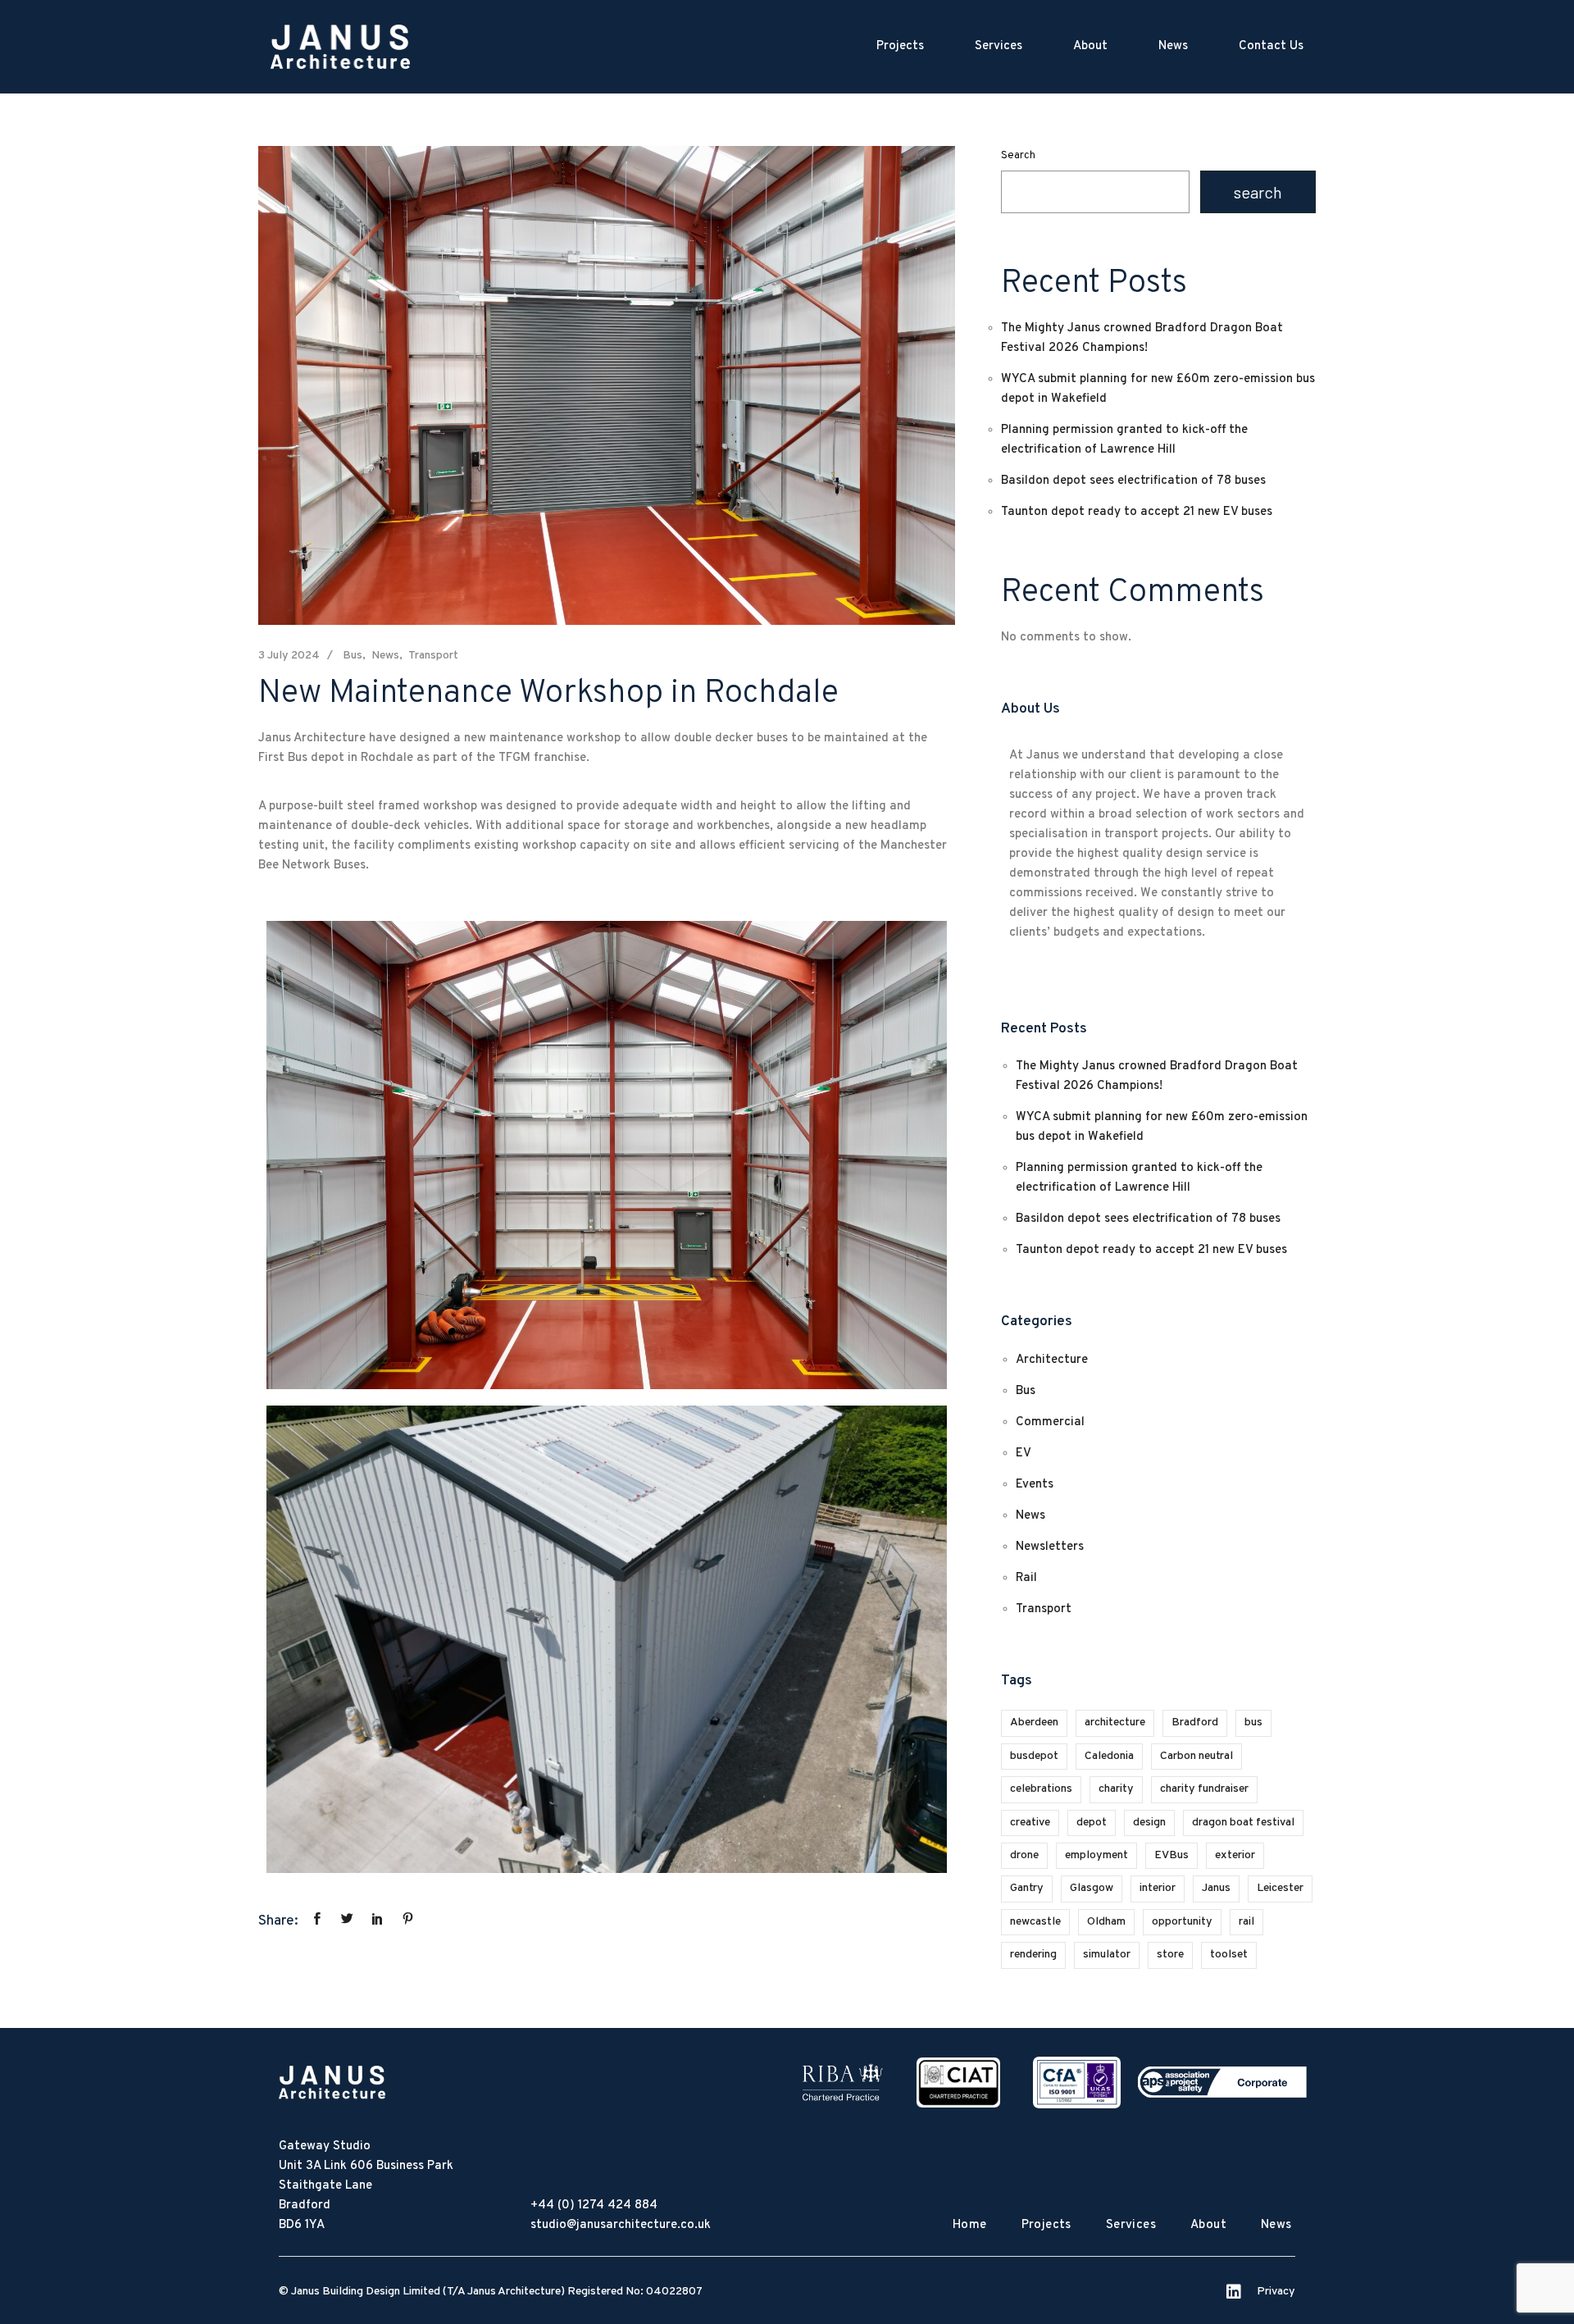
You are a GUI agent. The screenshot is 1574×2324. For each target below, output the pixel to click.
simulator (1107, 1955)
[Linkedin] (1234, 2292)
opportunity (1182, 1922)
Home (970, 2225)
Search (1018, 156)
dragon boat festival (1243, 1823)
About (1090, 46)
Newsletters (1050, 1547)
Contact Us (1271, 46)
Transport (433, 656)
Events (1035, 1485)
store (1170, 1955)
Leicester (1280, 1888)
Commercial (1050, 1422)
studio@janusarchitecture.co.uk (621, 2225)
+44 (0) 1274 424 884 (594, 2206)
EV (1024, 1454)
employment (1096, 1855)
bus (1253, 1722)
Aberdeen (1034, 1722)
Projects (900, 46)
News (1173, 46)
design (1149, 1823)
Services (999, 46)
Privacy (1276, 2292)
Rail (1026, 1578)
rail (1246, 1922)
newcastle (1035, 1922)
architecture (1115, 1722)
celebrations (1041, 1789)
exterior (1235, 1855)
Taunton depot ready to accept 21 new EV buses (1137, 512)
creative (1030, 1823)
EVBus (1171, 1855)
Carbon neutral (1196, 1756)
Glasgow (1092, 1888)
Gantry (1027, 1888)
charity (1116, 1789)
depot (1092, 1823)
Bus (353, 656)
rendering (1033, 1955)
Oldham (1106, 1922)
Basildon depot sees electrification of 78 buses (1133, 481)
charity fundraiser (1204, 1789)
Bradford (1195, 1722)
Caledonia (1109, 1756)
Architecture (1052, 1360)
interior (1158, 1888)
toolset (1229, 1955)
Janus (1216, 1888)
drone (1024, 1855)
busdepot (1034, 1756)
